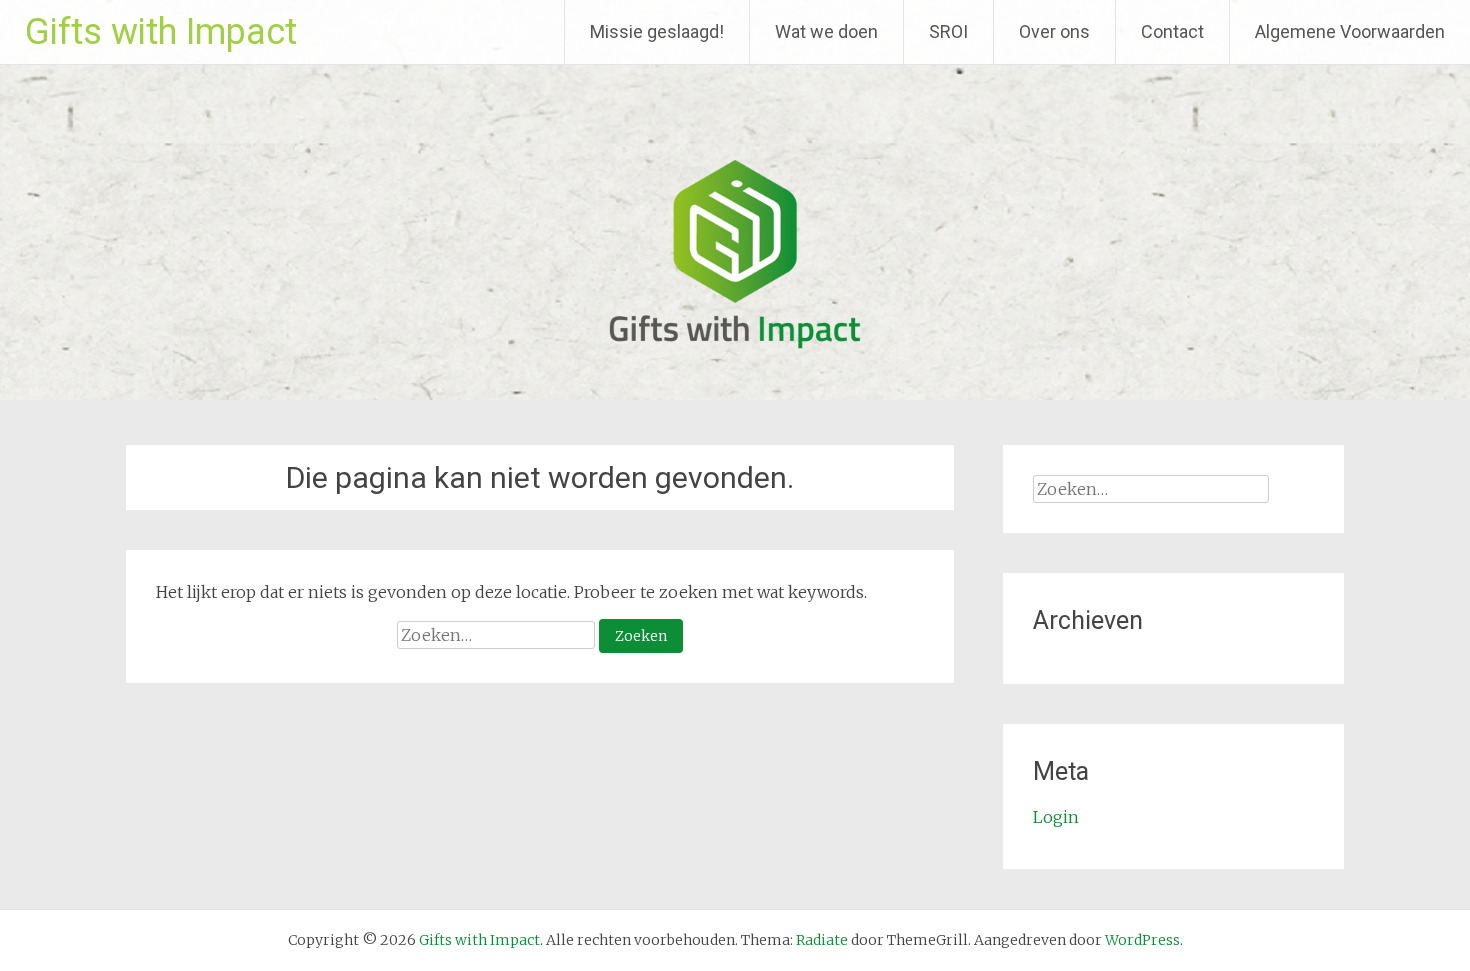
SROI (948, 31)
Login (1056, 817)
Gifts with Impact (161, 32)
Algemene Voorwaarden (1350, 31)
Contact (1172, 31)
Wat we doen (826, 31)
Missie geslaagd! (657, 31)
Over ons (1054, 31)
